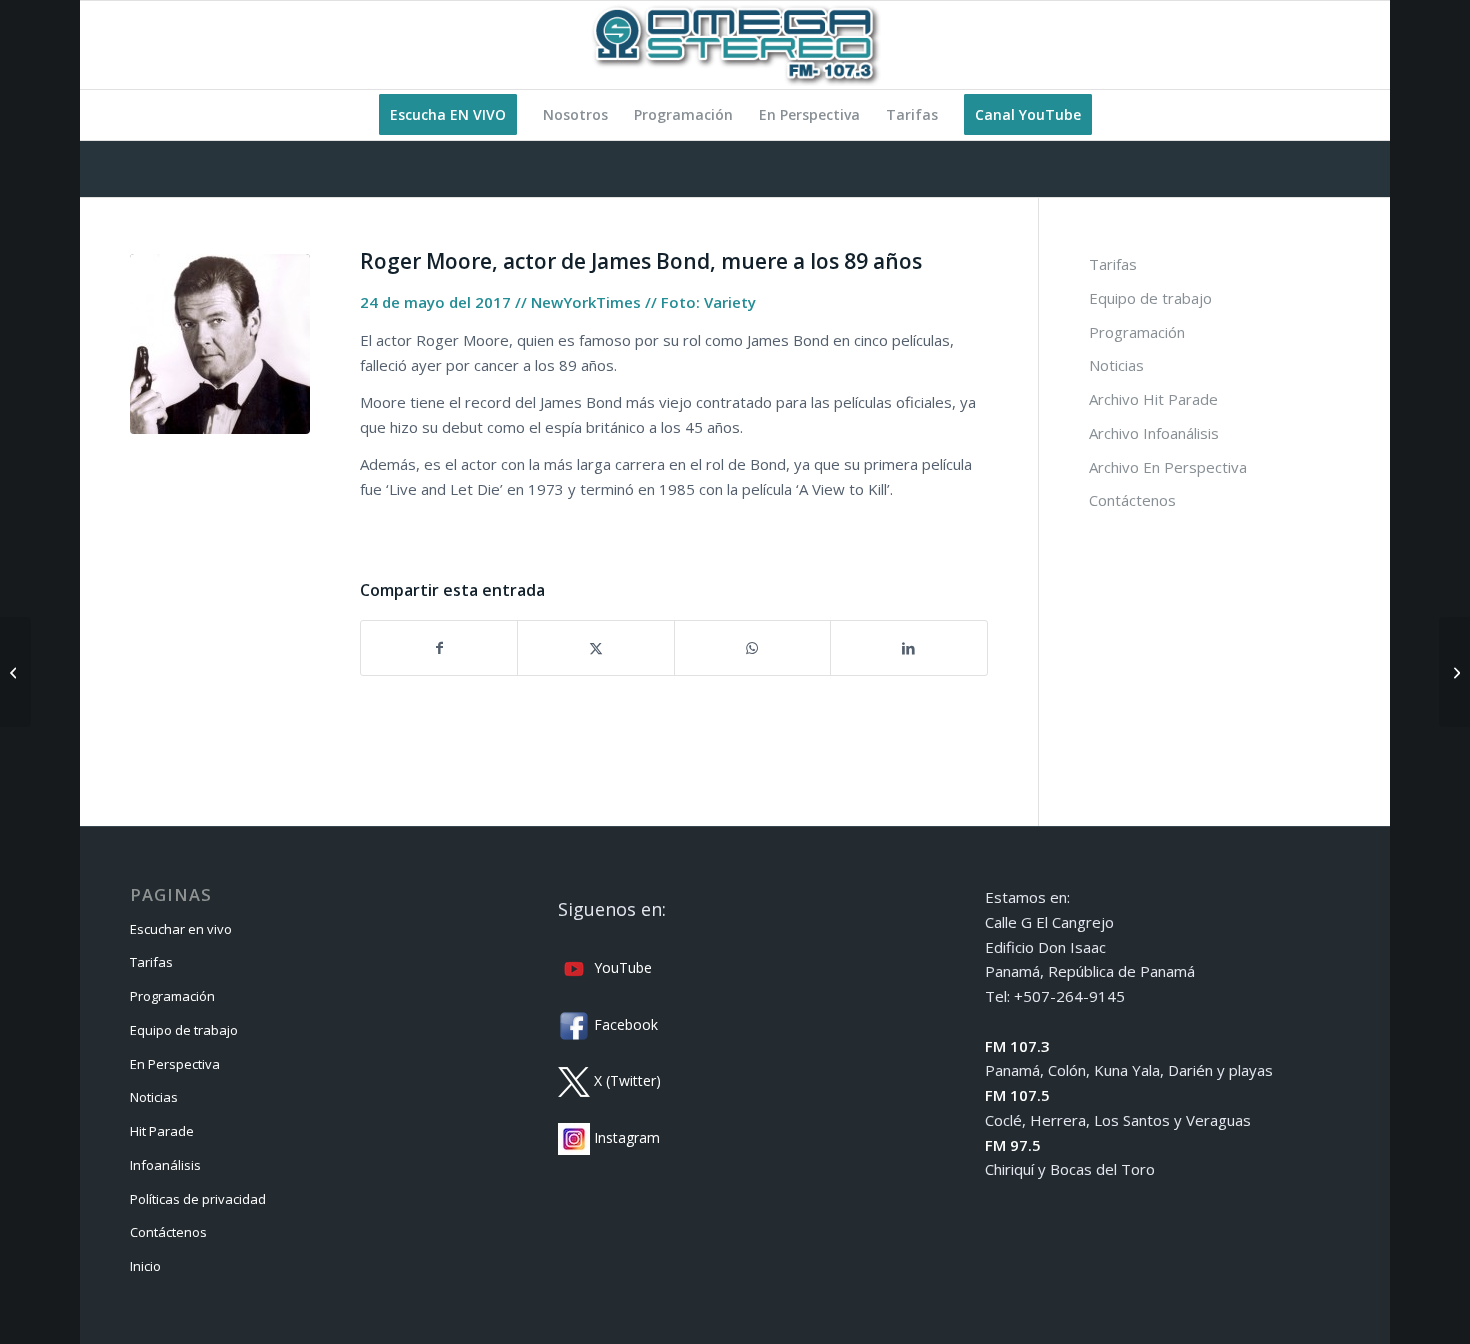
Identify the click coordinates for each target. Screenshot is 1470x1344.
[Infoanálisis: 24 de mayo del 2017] (1454, 672)
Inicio (145, 1266)
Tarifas (1113, 264)
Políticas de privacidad (198, 1199)
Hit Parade (162, 1131)
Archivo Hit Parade (1153, 399)
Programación (1137, 332)
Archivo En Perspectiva (1168, 467)
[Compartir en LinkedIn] (908, 648)
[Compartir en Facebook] (439, 648)
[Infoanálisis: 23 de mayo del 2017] (15, 672)
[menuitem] (448, 115)
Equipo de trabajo (1150, 298)
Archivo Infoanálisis (1154, 433)
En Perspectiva (175, 1064)
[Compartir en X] (595, 648)
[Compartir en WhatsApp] (752, 648)
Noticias (1116, 365)
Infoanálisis (165, 1165)
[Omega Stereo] (735, 45)
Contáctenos (1132, 500)
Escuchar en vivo (181, 929)
